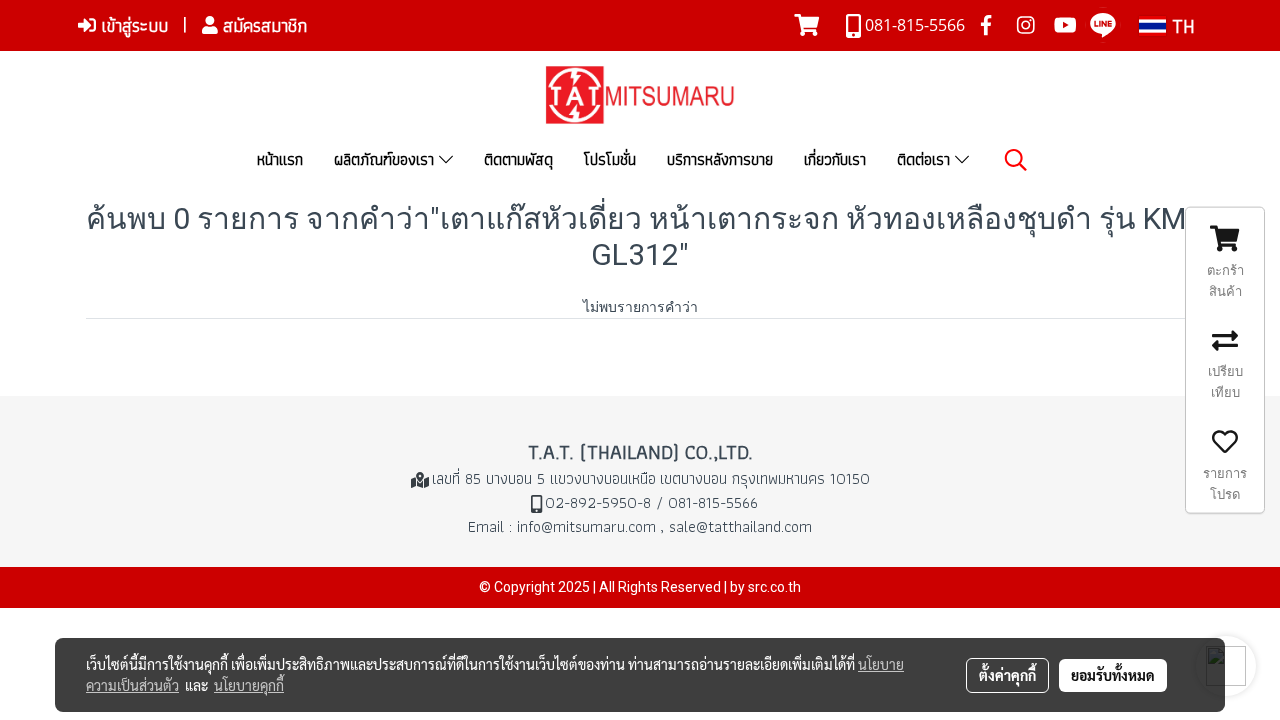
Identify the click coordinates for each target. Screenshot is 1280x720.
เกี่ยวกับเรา (835, 159)
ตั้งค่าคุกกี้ (1007, 675)
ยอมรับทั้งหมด (1113, 675)
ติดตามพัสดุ (518, 159)
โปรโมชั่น (610, 159)
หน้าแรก (280, 159)
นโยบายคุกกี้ (249, 685)
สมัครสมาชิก (262, 25)
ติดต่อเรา (926, 159)
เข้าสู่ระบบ (132, 25)
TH (1180, 26)
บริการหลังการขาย (720, 159)
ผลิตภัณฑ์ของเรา (386, 159)
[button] (1016, 160)
